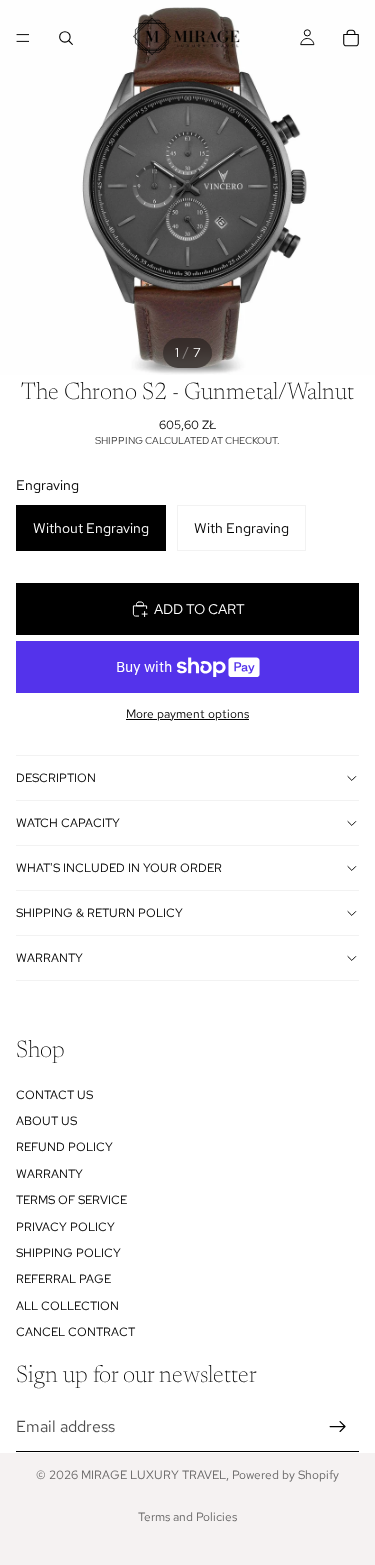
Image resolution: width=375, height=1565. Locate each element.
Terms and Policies (187, 1517)
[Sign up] (338, 1426)
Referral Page (63, 1279)
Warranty (49, 1173)
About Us (46, 1121)
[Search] (66, 38)
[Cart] (351, 38)
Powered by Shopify (285, 1475)
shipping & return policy (99, 913)
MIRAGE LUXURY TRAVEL (153, 1475)
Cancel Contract (75, 1332)
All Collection (67, 1305)
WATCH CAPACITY (68, 823)
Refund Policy (64, 1147)
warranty (49, 958)
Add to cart (199, 609)
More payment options (187, 714)
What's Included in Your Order (119, 868)
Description (56, 778)
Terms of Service (71, 1200)
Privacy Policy (65, 1226)
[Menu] (23, 38)
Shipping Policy (68, 1253)
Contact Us (54, 1094)
